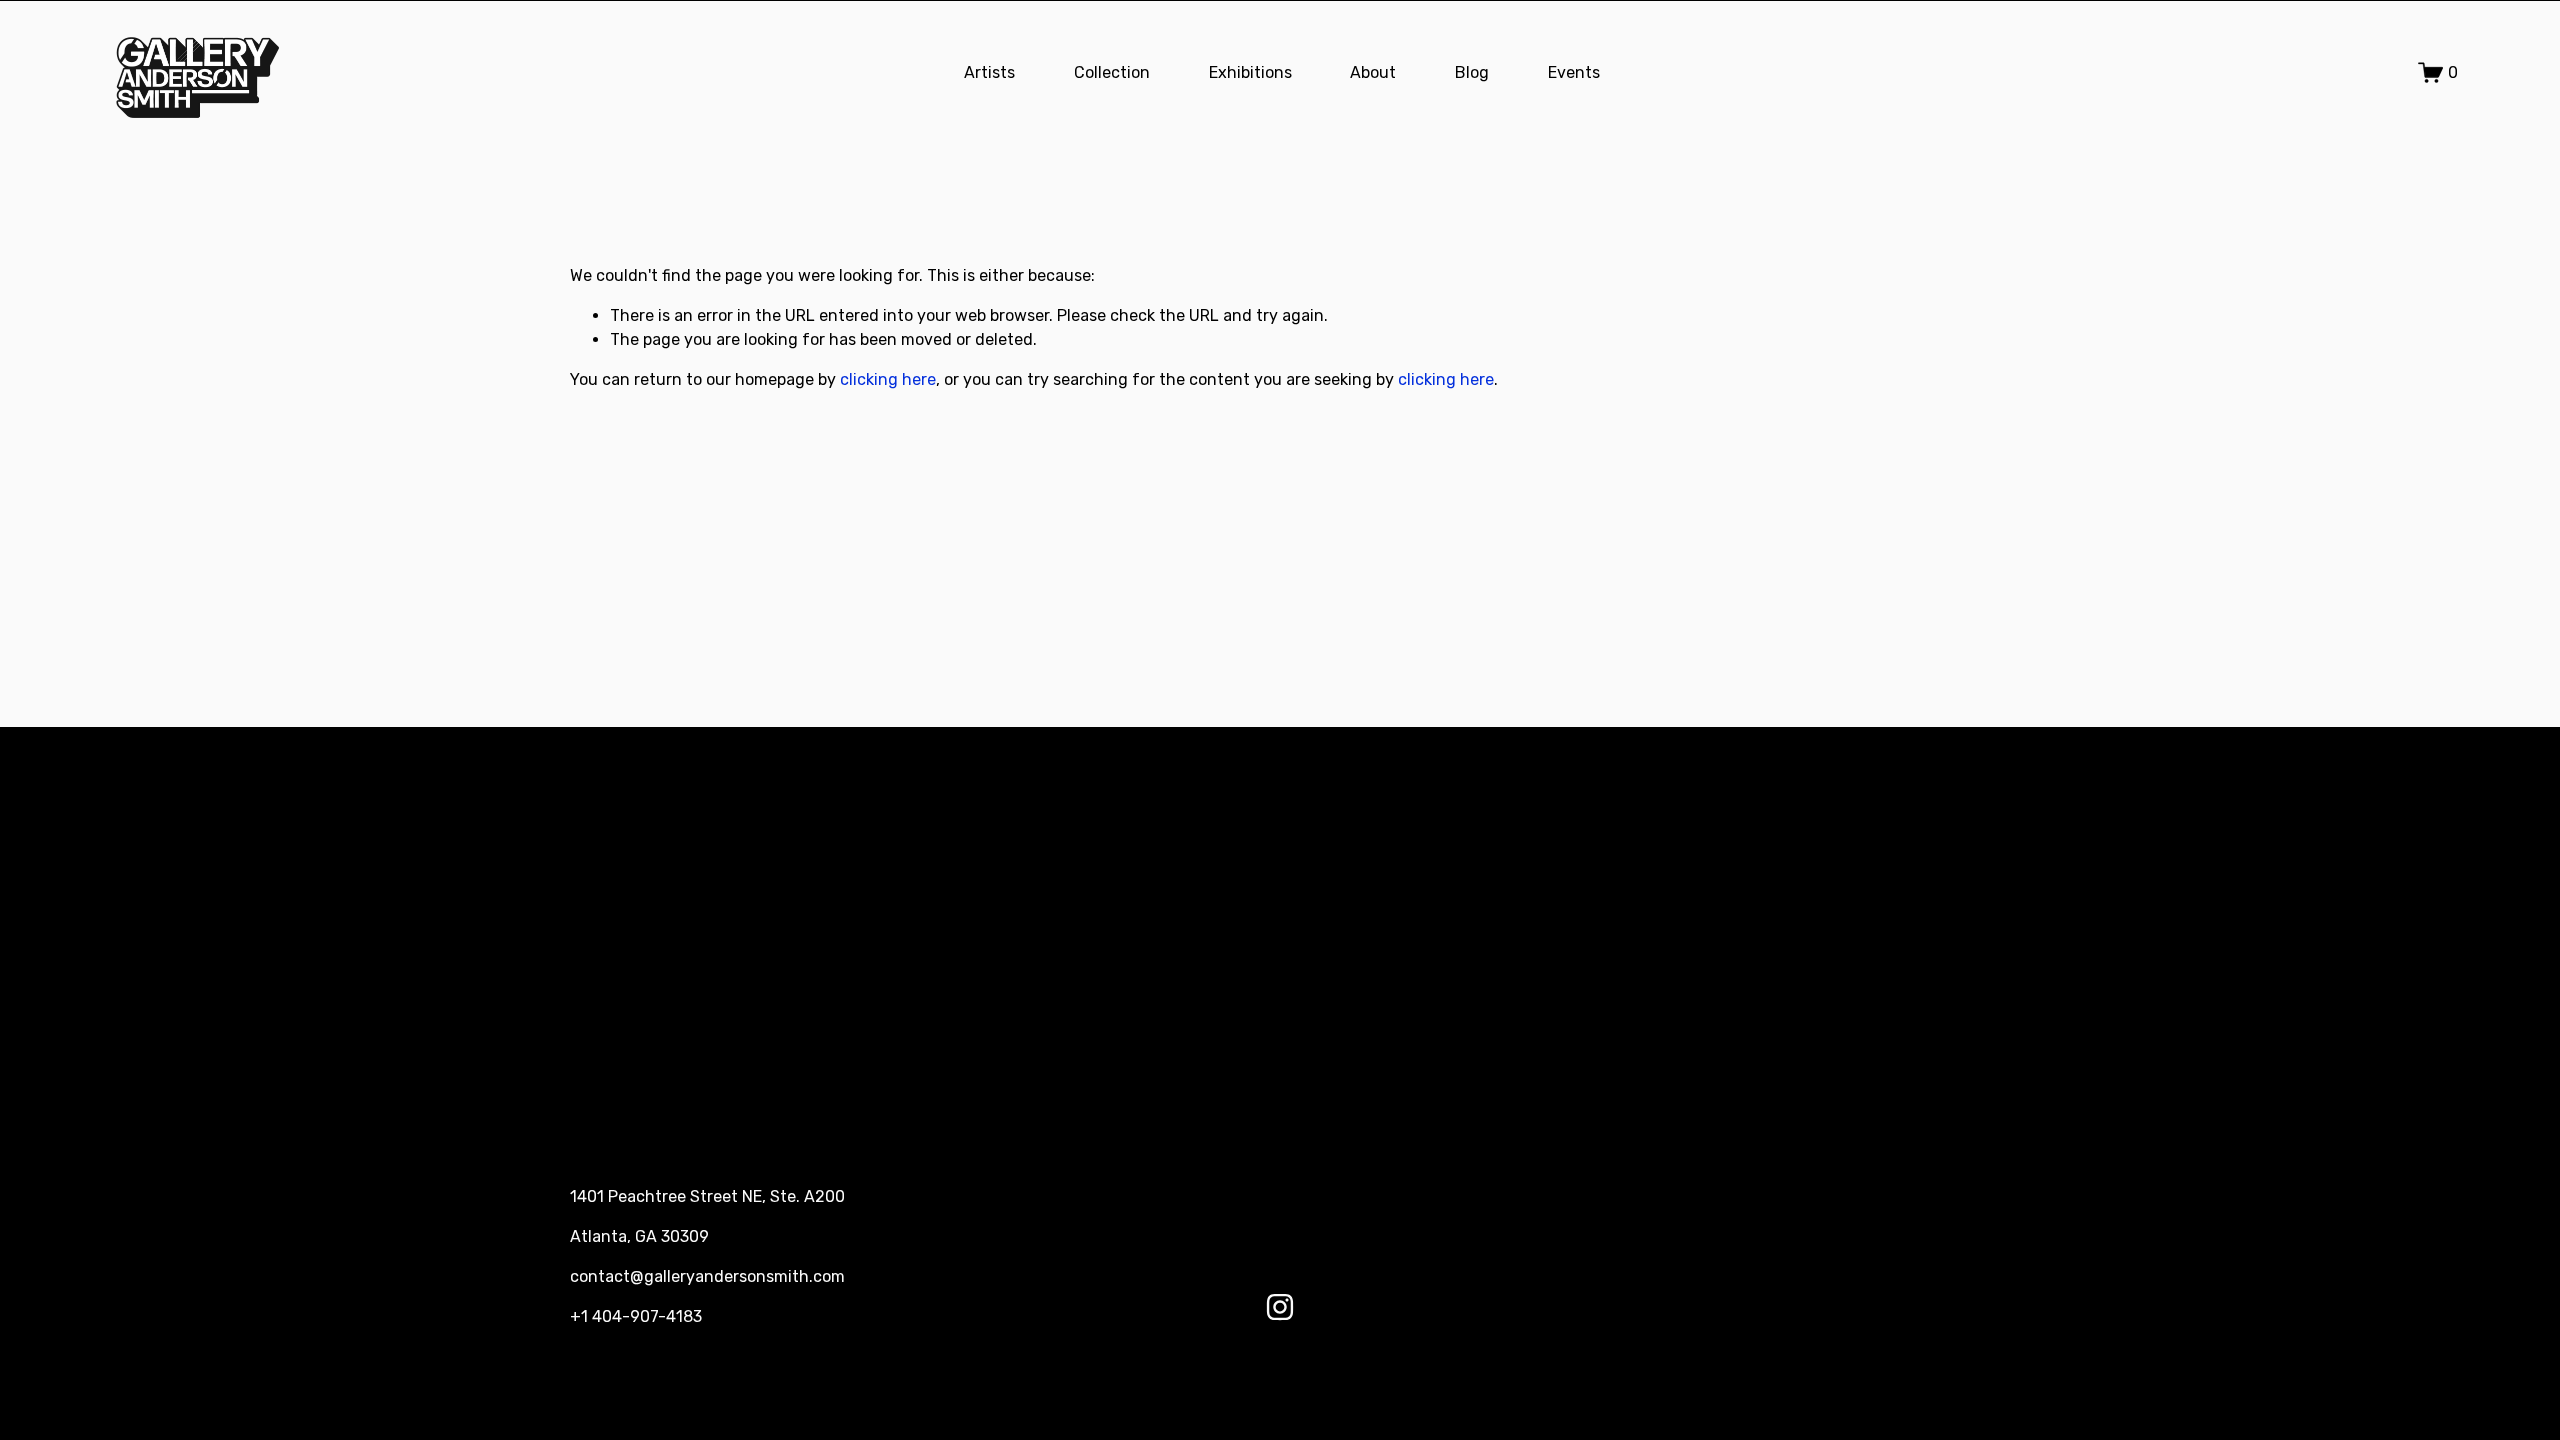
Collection (1112, 72)
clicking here (888, 379)
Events (1574, 72)
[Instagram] (1280, 1307)
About (1373, 72)
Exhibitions (1250, 72)
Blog (1472, 72)
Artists (989, 72)
